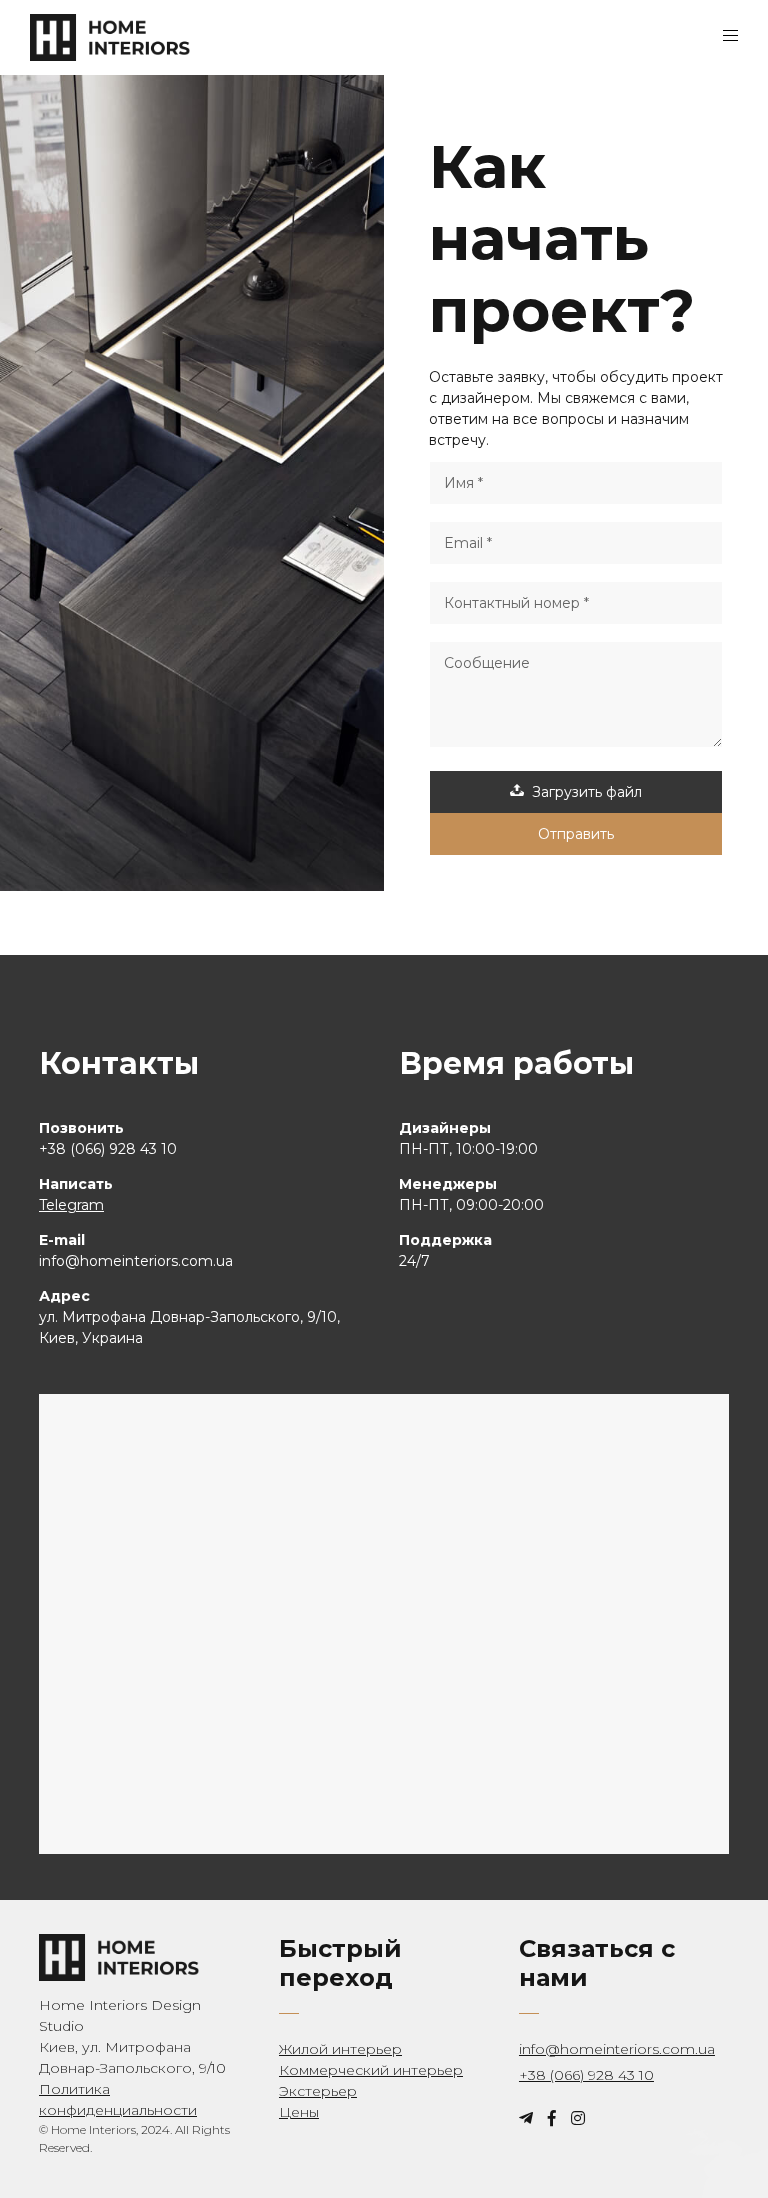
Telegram (71, 1205)
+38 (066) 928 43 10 (586, 2075)
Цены (299, 2112)
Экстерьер (318, 2091)
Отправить (576, 834)
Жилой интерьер (340, 2049)
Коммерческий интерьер (371, 2070)
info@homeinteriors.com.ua (617, 2049)
